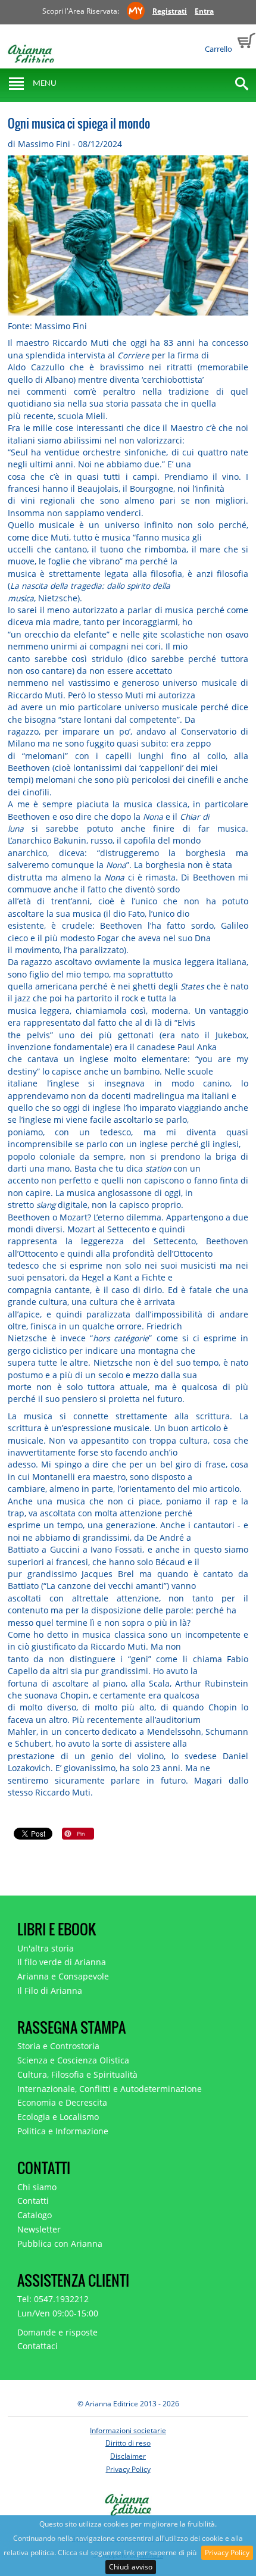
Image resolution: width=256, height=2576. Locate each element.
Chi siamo (37, 2187)
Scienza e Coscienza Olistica (73, 2060)
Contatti (33, 2201)
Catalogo (35, 2215)
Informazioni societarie (128, 2430)
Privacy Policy (227, 2552)
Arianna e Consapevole (63, 1976)
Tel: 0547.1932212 (53, 2299)
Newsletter (39, 2229)
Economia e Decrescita (62, 2102)
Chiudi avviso (131, 2567)
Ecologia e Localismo (58, 2117)
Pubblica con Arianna (60, 2244)
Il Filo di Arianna (50, 1990)
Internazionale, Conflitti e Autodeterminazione (110, 2089)
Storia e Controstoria (58, 2046)
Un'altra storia (46, 1948)
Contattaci (38, 2346)
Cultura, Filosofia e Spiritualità (77, 2074)
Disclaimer (128, 2456)
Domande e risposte (57, 2332)
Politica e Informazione (63, 2131)
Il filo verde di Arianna (62, 1962)
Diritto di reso (128, 2443)
